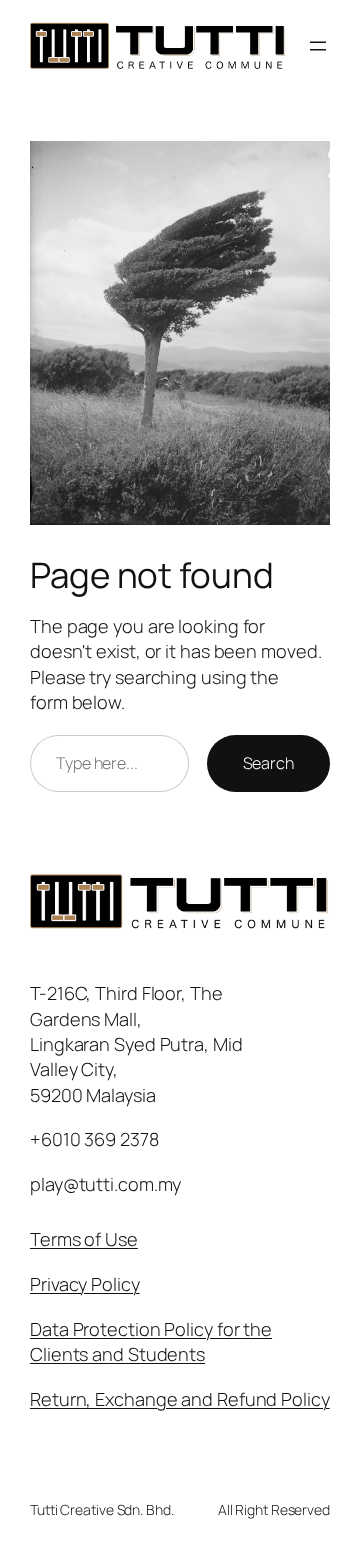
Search (268, 763)
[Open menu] (318, 46)
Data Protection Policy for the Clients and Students (151, 1341)
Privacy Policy (85, 1284)
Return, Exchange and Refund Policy (180, 1399)
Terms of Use (84, 1239)
